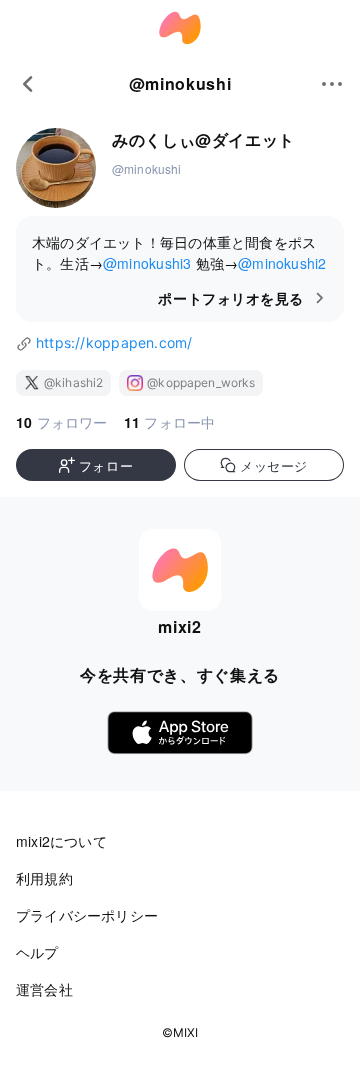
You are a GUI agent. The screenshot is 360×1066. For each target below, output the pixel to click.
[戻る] (28, 84)
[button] (96, 465)
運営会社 (44, 989)
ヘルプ (37, 952)
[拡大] (56, 169)
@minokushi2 (282, 263)
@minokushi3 (147, 263)
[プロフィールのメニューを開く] (332, 84)
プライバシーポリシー (87, 915)
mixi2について (61, 841)
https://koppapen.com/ (114, 342)
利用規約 (44, 878)
